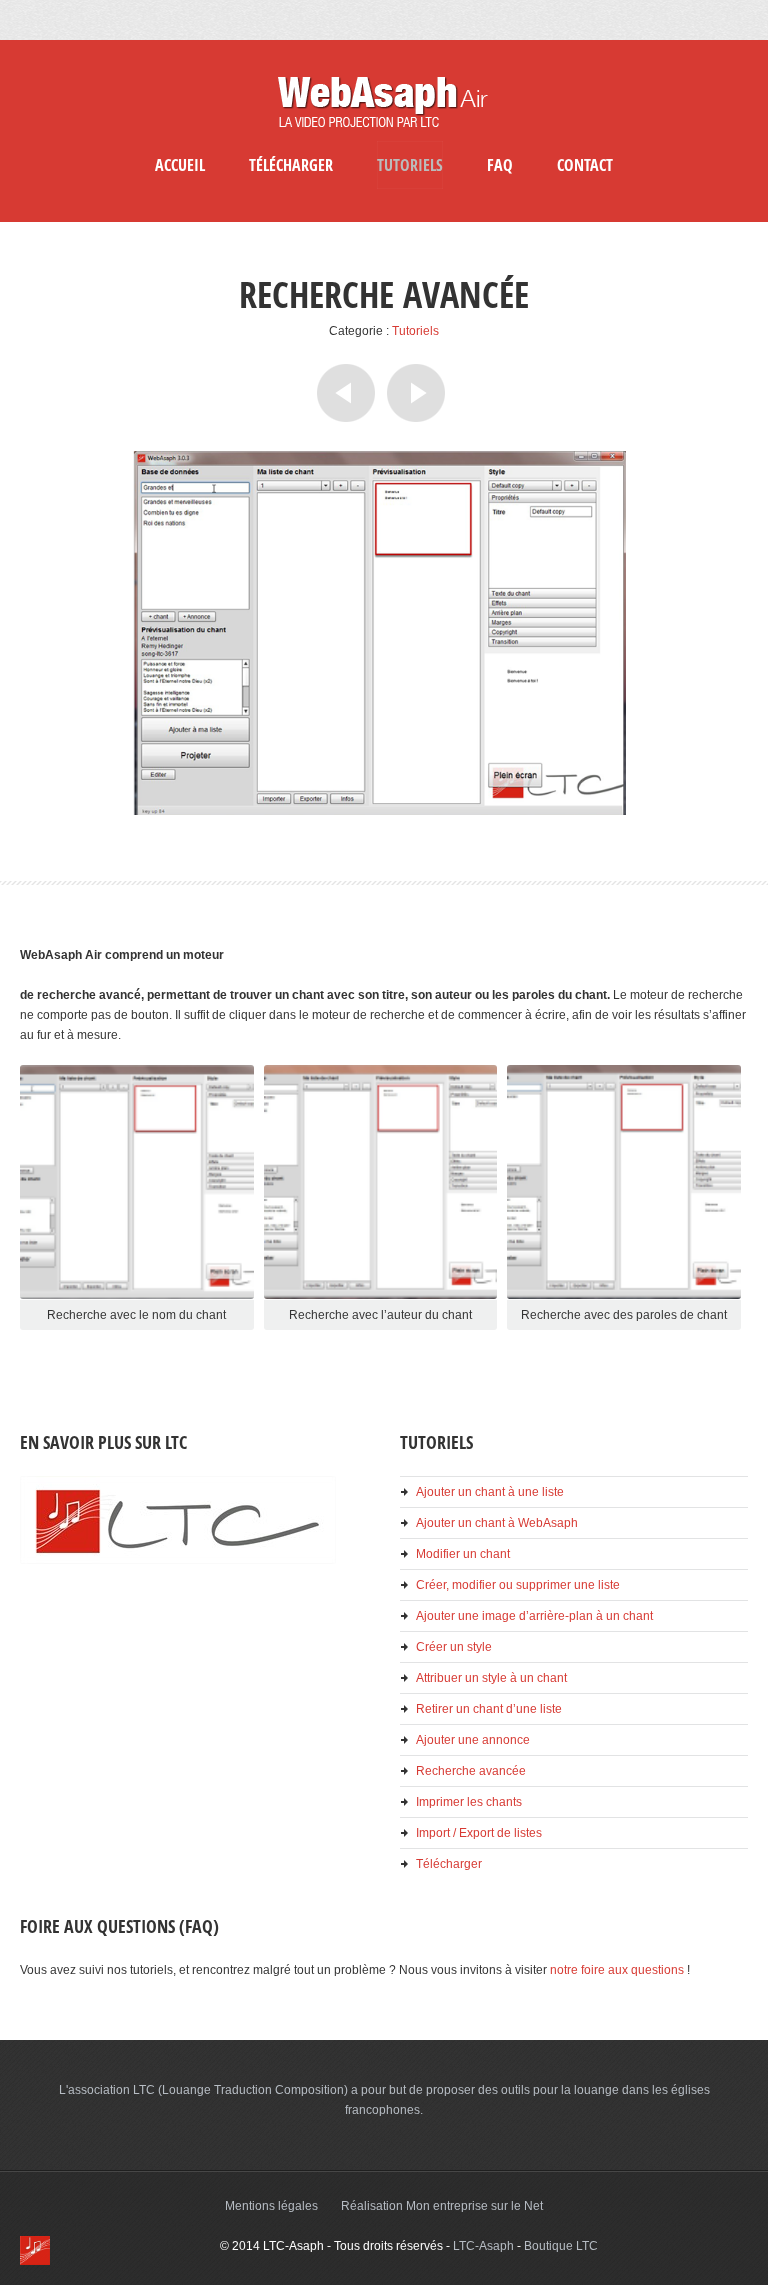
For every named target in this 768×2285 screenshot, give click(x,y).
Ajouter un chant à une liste (490, 1492)
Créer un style (454, 1647)
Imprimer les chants (469, 1802)
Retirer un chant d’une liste (489, 1709)
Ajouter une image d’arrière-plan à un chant (534, 1616)
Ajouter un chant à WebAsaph (497, 1523)
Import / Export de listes (479, 1833)
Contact (585, 165)
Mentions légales (271, 2206)
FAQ (500, 165)
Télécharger (291, 165)
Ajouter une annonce (473, 1740)
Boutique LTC (561, 2246)
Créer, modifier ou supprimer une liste (518, 1585)
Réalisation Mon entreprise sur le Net (442, 2206)
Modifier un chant (463, 1554)
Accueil (180, 165)
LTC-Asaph (483, 2246)
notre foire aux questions (617, 1970)
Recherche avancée (471, 1771)
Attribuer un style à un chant (491, 1678)
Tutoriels (410, 165)
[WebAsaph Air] (384, 130)
